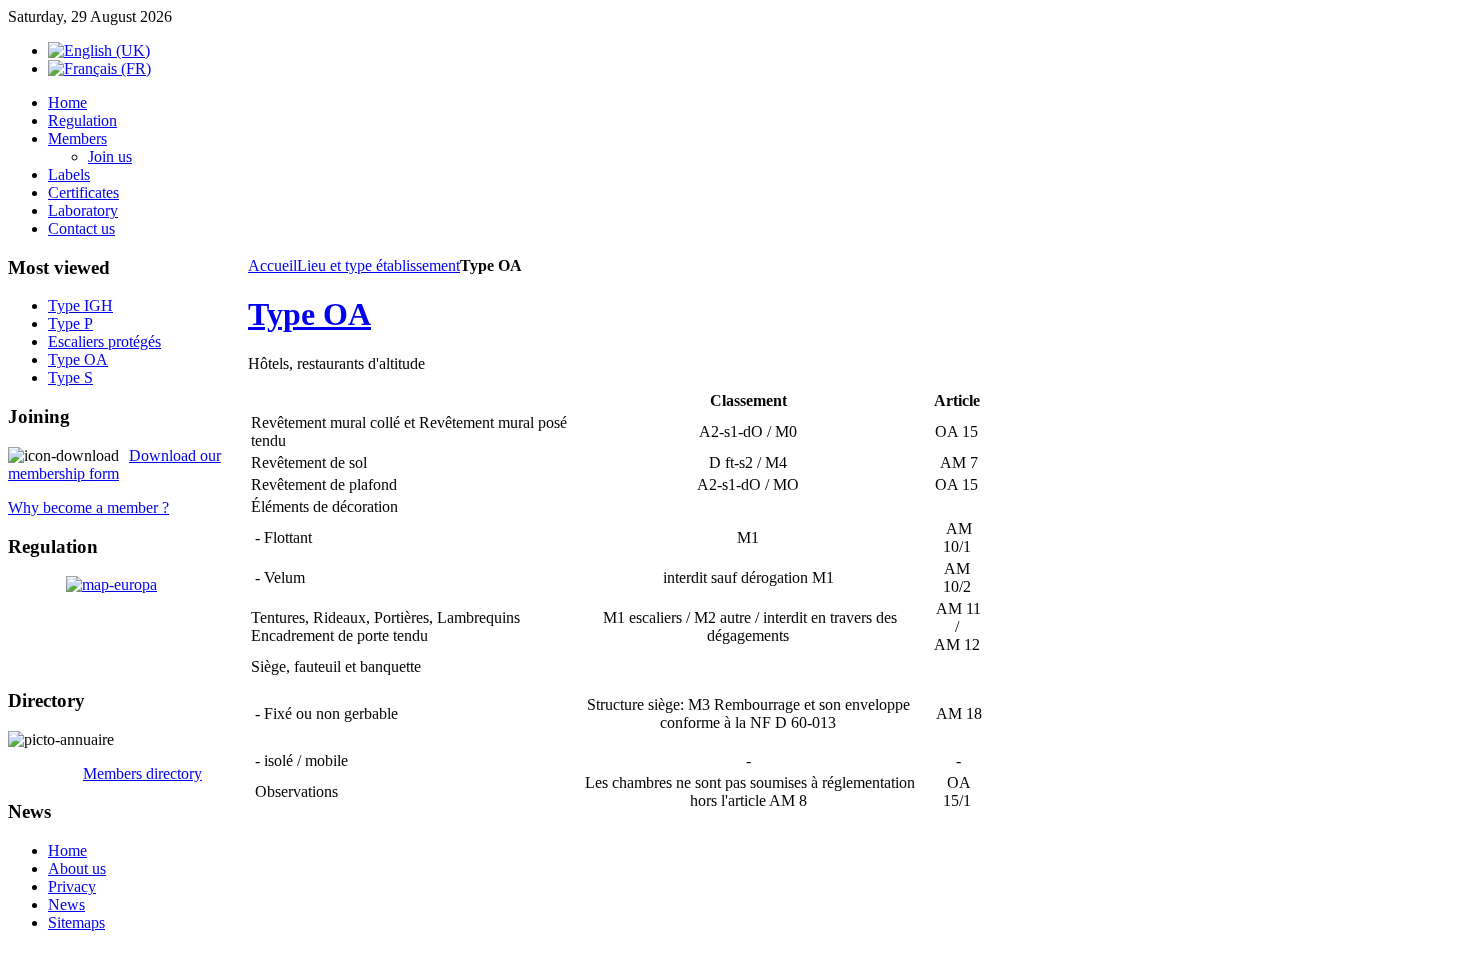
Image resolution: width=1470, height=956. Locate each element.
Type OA (309, 314)
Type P (70, 323)
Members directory (142, 773)
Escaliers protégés (104, 341)
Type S (70, 377)
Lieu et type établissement (378, 265)
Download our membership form (114, 464)
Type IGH (80, 305)
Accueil (272, 265)
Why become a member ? (88, 507)
